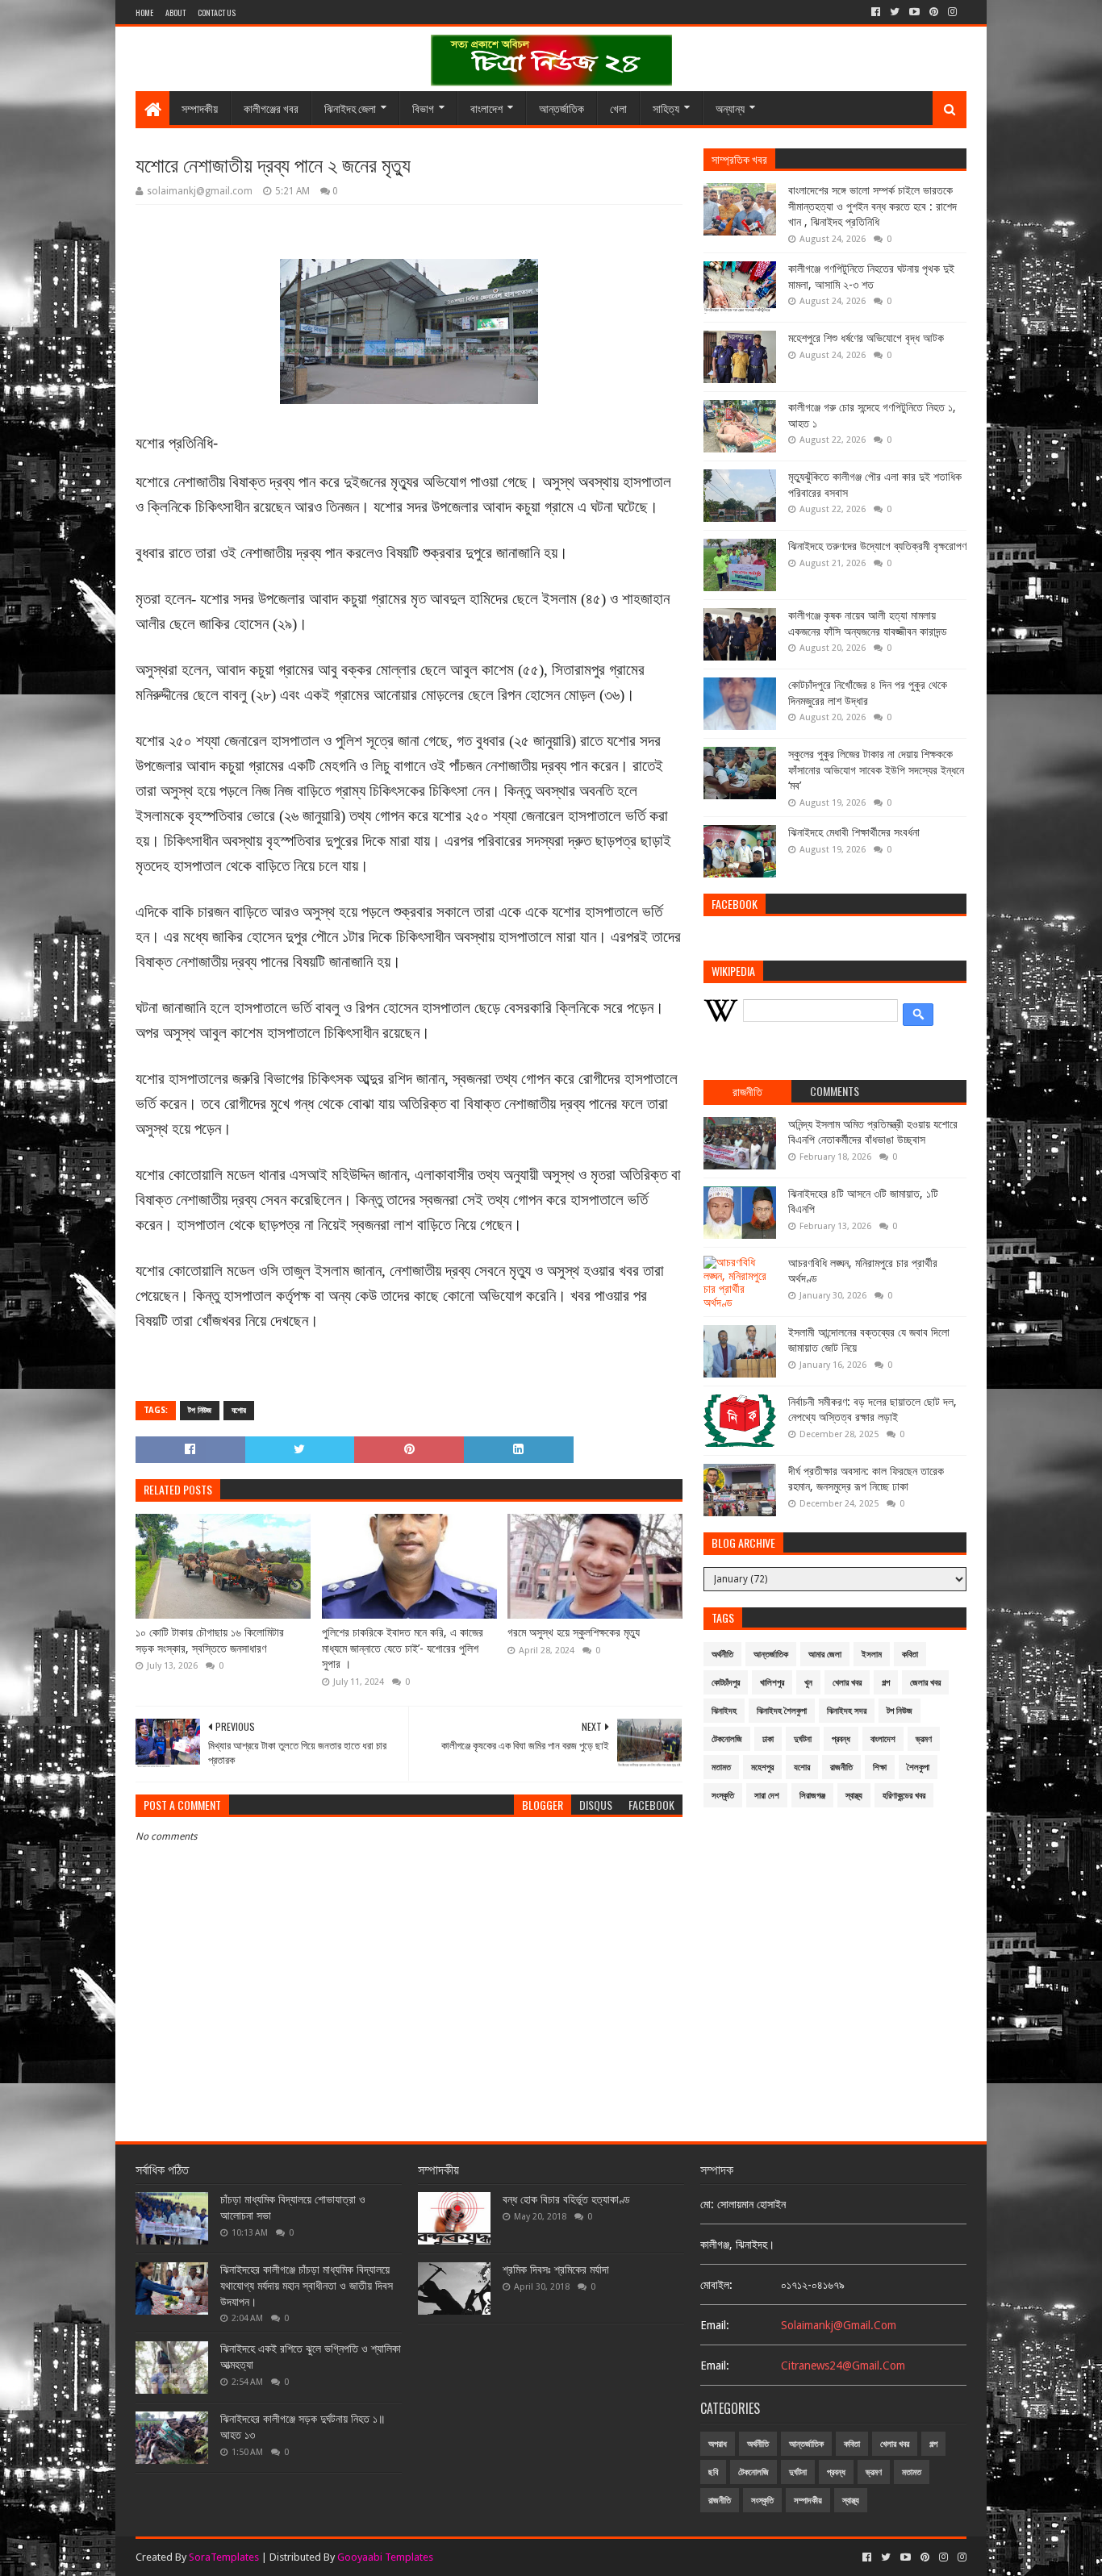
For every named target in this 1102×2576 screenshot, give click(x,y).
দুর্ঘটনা (803, 1739)
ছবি (713, 2472)
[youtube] (914, 12)
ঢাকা (768, 1739)
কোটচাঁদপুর (726, 1683)
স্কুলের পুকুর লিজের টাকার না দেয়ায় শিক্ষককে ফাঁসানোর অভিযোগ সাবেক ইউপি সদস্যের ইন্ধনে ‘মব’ (876, 770)
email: (715, 2325)
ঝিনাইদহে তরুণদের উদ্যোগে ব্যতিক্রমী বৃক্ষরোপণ (877, 546)
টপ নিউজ (200, 1410)
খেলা (618, 108)
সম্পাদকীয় (200, 108)
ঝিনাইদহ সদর (847, 1711)
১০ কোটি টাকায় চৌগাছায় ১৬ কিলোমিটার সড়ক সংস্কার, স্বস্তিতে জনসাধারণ (210, 1640)
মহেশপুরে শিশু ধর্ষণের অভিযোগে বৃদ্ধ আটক (866, 338)
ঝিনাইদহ (724, 1711)
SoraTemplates (224, 2557)
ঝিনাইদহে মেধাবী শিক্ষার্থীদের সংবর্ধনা (854, 832)
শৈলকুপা (918, 1767)
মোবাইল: (716, 2285)
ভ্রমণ (924, 1739)
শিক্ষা (880, 1767)
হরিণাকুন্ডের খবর (904, 1796)
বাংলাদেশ (486, 108)
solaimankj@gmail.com (839, 2325)
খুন (808, 1683)
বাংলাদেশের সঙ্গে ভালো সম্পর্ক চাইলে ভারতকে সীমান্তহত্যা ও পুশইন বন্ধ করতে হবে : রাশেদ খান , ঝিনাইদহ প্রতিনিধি (872, 206)
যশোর (239, 1410)
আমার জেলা (825, 1655)
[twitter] (895, 12)
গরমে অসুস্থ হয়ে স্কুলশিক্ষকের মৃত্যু (574, 1632)
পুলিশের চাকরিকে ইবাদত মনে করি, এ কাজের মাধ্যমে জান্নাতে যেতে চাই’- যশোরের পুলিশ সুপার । (403, 1648)
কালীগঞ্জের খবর (271, 108)
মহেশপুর (762, 1767)
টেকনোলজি (727, 1739)
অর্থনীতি (722, 1655)
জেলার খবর (925, 1683)
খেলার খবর (847, 1683)
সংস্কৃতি (723, 1796)
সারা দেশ (767, 1796)
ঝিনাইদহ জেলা (350, 108)
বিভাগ (423, 108)
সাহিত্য (666, 108)
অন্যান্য (730, 108)
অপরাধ (718, 2444)
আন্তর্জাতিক (561, 108)
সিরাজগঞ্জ (812, 1796)
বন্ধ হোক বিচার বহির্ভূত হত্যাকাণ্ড (566, 2199)
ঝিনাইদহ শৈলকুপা (782, 1711)
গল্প (886, 1683)
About (175, 13)
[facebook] (876, 12)
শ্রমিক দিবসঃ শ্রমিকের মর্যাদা (556, 2270)
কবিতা (910, 1655)
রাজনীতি (841, 1767)
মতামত (721, 1767)
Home (144, 13)
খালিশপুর (772, 1683)
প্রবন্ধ (841, 1739)
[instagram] (952, 12)
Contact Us (217, 13)
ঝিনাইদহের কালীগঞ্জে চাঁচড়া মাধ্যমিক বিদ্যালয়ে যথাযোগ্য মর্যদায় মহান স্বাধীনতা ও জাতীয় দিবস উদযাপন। (307, 2285)
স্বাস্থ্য (854, 1796)
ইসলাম (872, 1655)
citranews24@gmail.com (843, 2366)
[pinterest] (934, 12)
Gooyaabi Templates (385, 2557)
